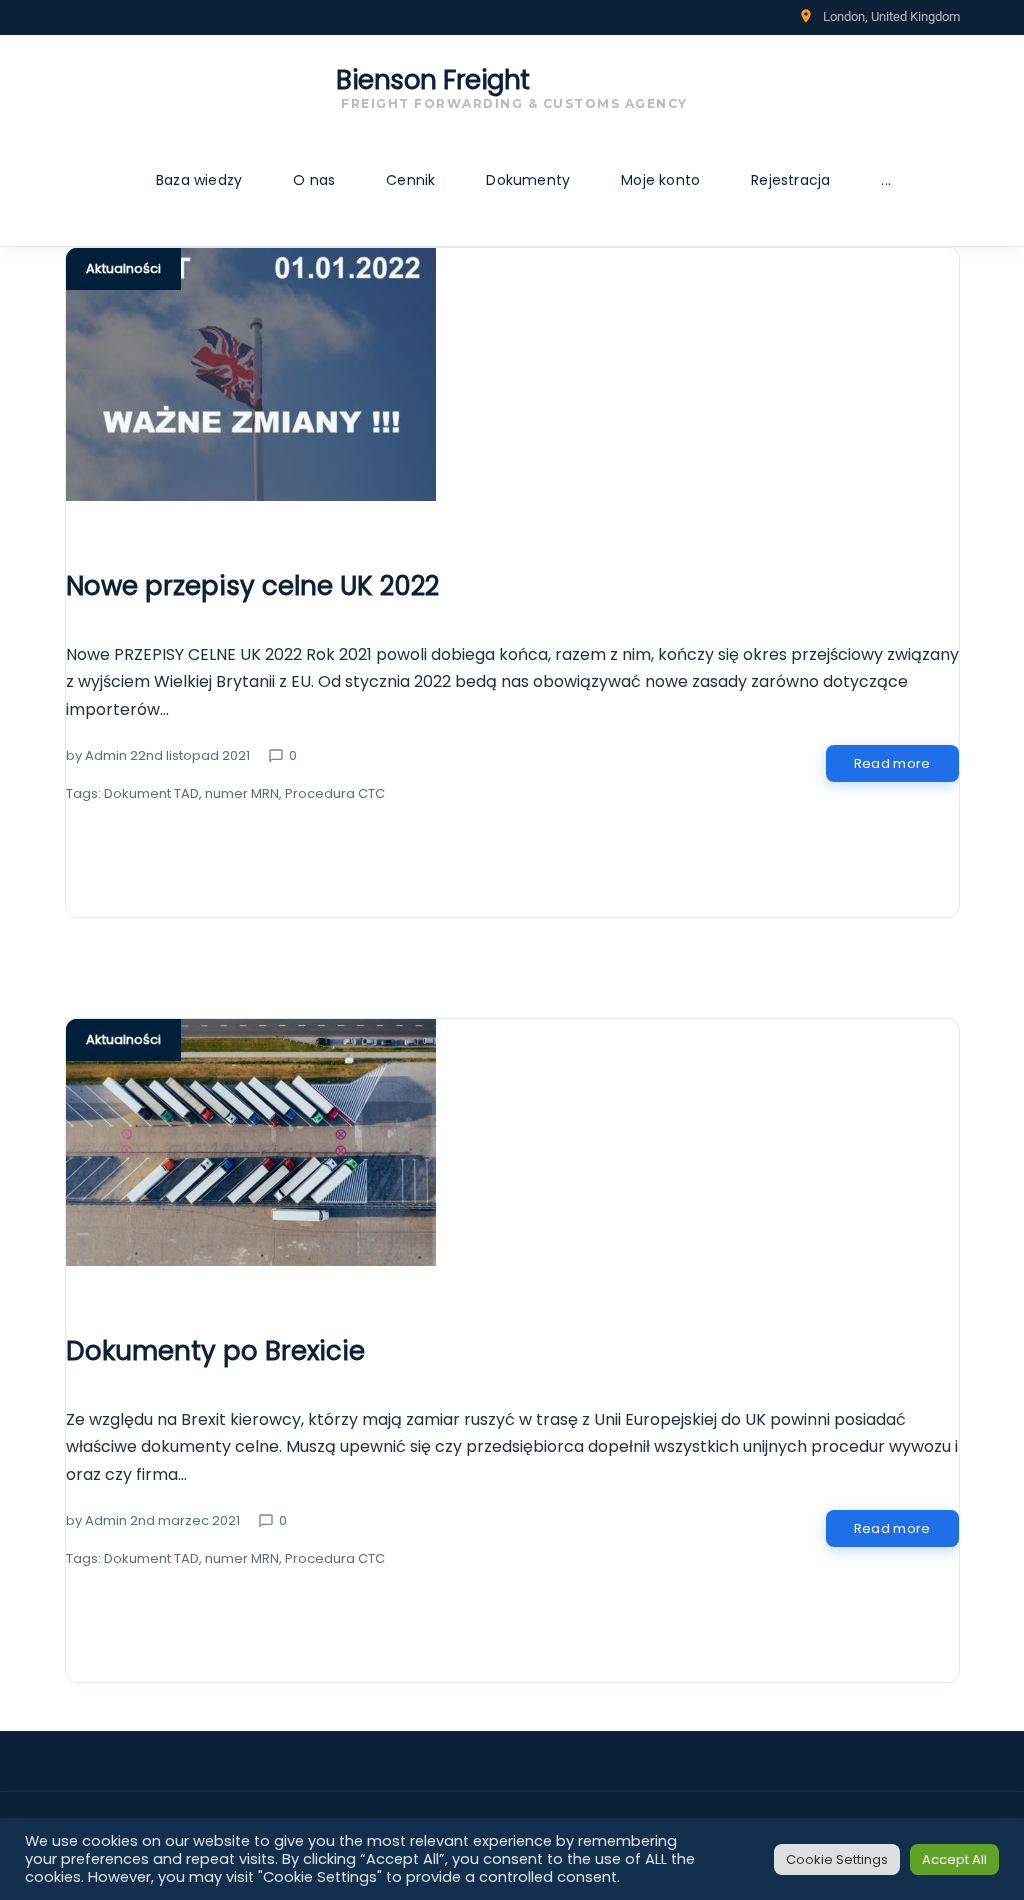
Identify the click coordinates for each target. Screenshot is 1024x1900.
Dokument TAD (151, 793)
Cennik (410, 180)
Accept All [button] (954, 1859)
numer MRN (242, 793)
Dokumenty (528, 180)
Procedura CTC (335, 793)
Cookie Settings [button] (837, 1859)
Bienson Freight (433, 80)
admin (106, 755)
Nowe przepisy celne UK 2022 (252, 586)
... (886, 180)
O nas (314, 180)
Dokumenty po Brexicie (215, 1351)
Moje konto (660, 180)
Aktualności (123, 268)
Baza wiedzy (199, 180)
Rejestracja (790, 180)
